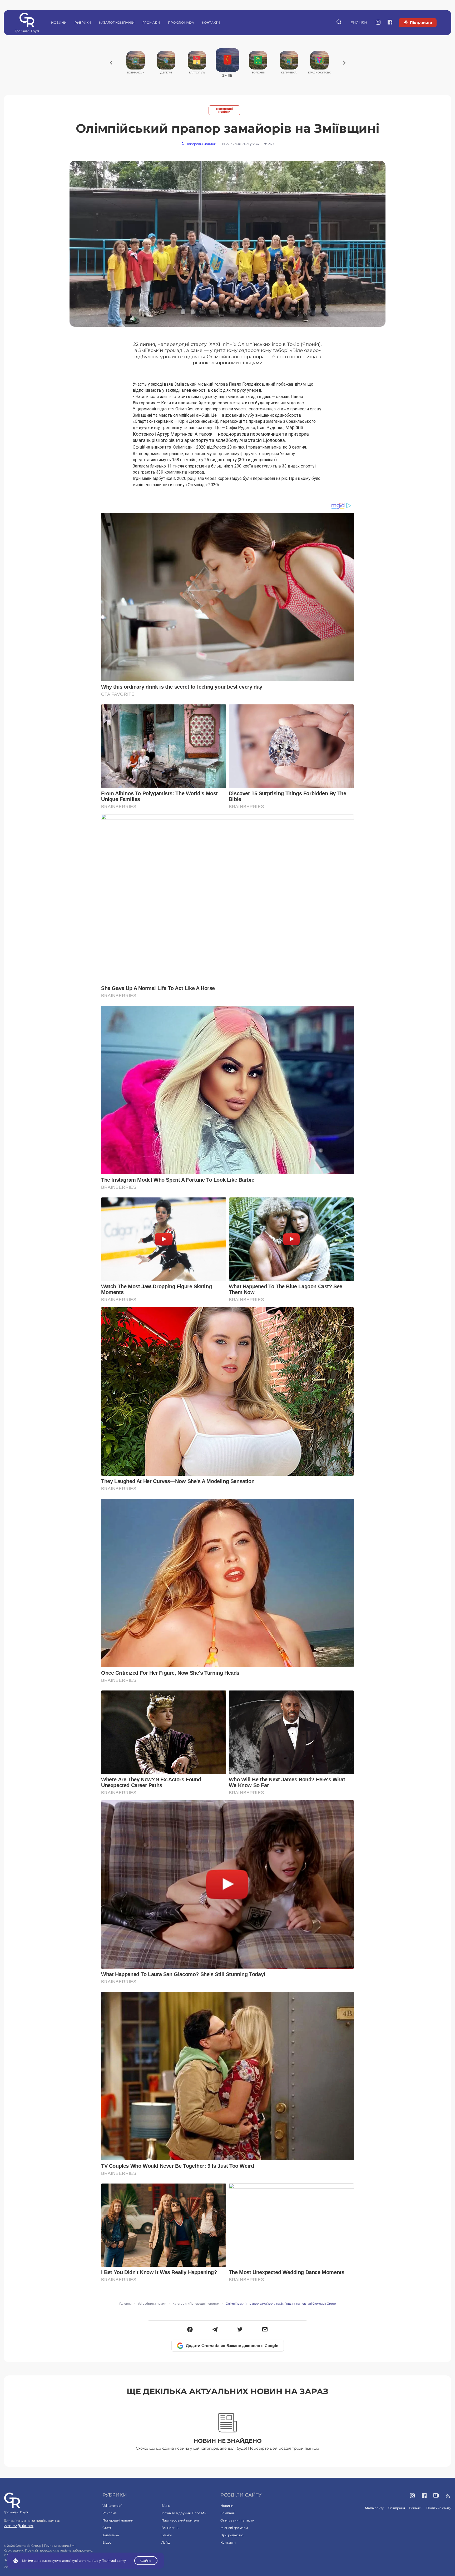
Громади (151, 23)
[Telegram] (215, 2330)
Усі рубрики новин (152, 2304)
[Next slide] (344, 63)
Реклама (110, 2513)
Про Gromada (181, 23)
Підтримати (421, 22)
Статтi (107, 2528)
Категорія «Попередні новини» (196, 2304)
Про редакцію (232, 2535)
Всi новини (170, 2528)
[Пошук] (339, 23)
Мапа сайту (374, 2508)
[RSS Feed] (448, 2496)
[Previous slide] (111, 63)
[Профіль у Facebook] (390, 23)
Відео (107, 2542)
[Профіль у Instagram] (378, 23)
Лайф (166, 2542)
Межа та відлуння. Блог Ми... (185, 2513)
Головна (125, 2304)
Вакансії (416, 2508)
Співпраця (396, 2508)
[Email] (265, 2330)
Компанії (227, 2513)
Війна (166, 2506)
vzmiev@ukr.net (19, 2526)
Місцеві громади (234, 2528)
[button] (190, 2330)
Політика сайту (439, 2508)
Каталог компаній (117, 23)
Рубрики (83, 23)
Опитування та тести (237, 2520)
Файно (146, 2561)
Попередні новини (224, 110)
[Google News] (436, 2496)
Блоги (167, 2535)
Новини (59, 23)
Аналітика (111, 2535)
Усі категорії (112, 2506)
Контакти (211, 23)
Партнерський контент (180, 2520)
